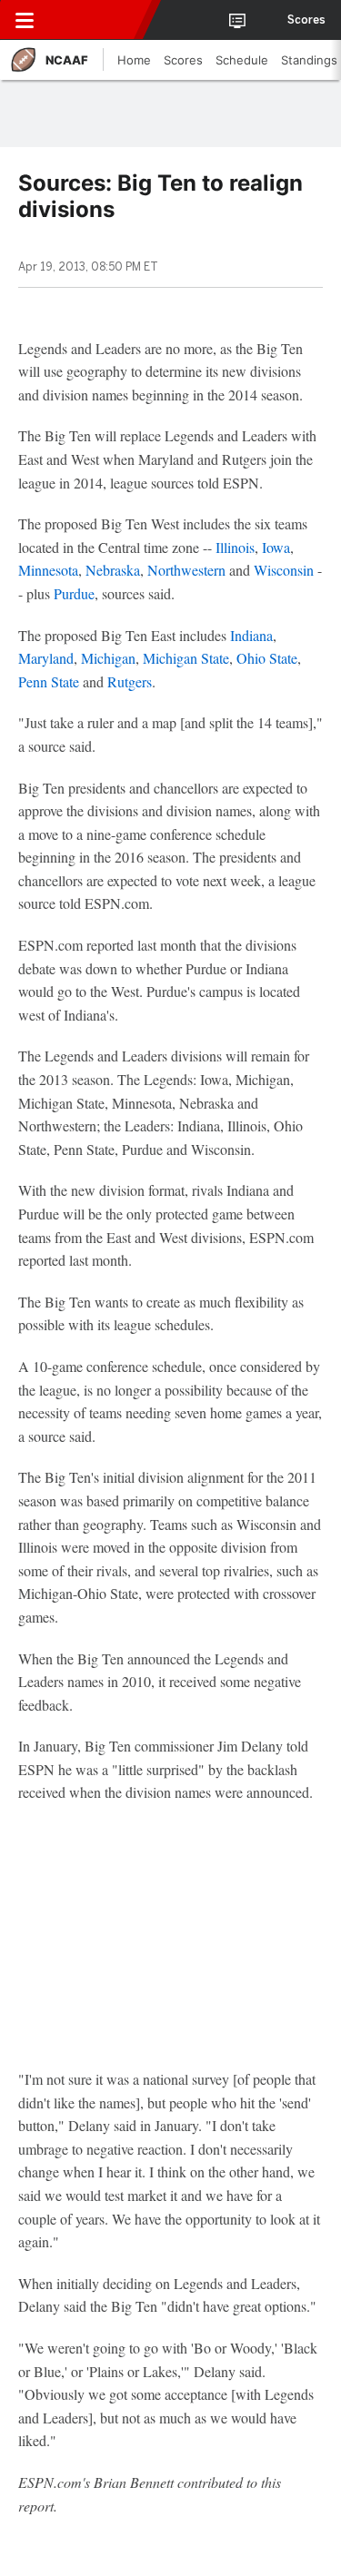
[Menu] (25, 20)
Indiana (251, 635)
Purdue (74, 593)
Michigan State (186, 658)
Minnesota (48, 570)
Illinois (235, 547)
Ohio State (267, 658)
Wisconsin (284, 570)
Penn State (49, 681)
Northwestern (186, 570)
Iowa (276, 547)
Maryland (46, 658)
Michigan (108, 658)
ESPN (97, 20)
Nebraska (113, 570)
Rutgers (130, 681)
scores (306, 20)
